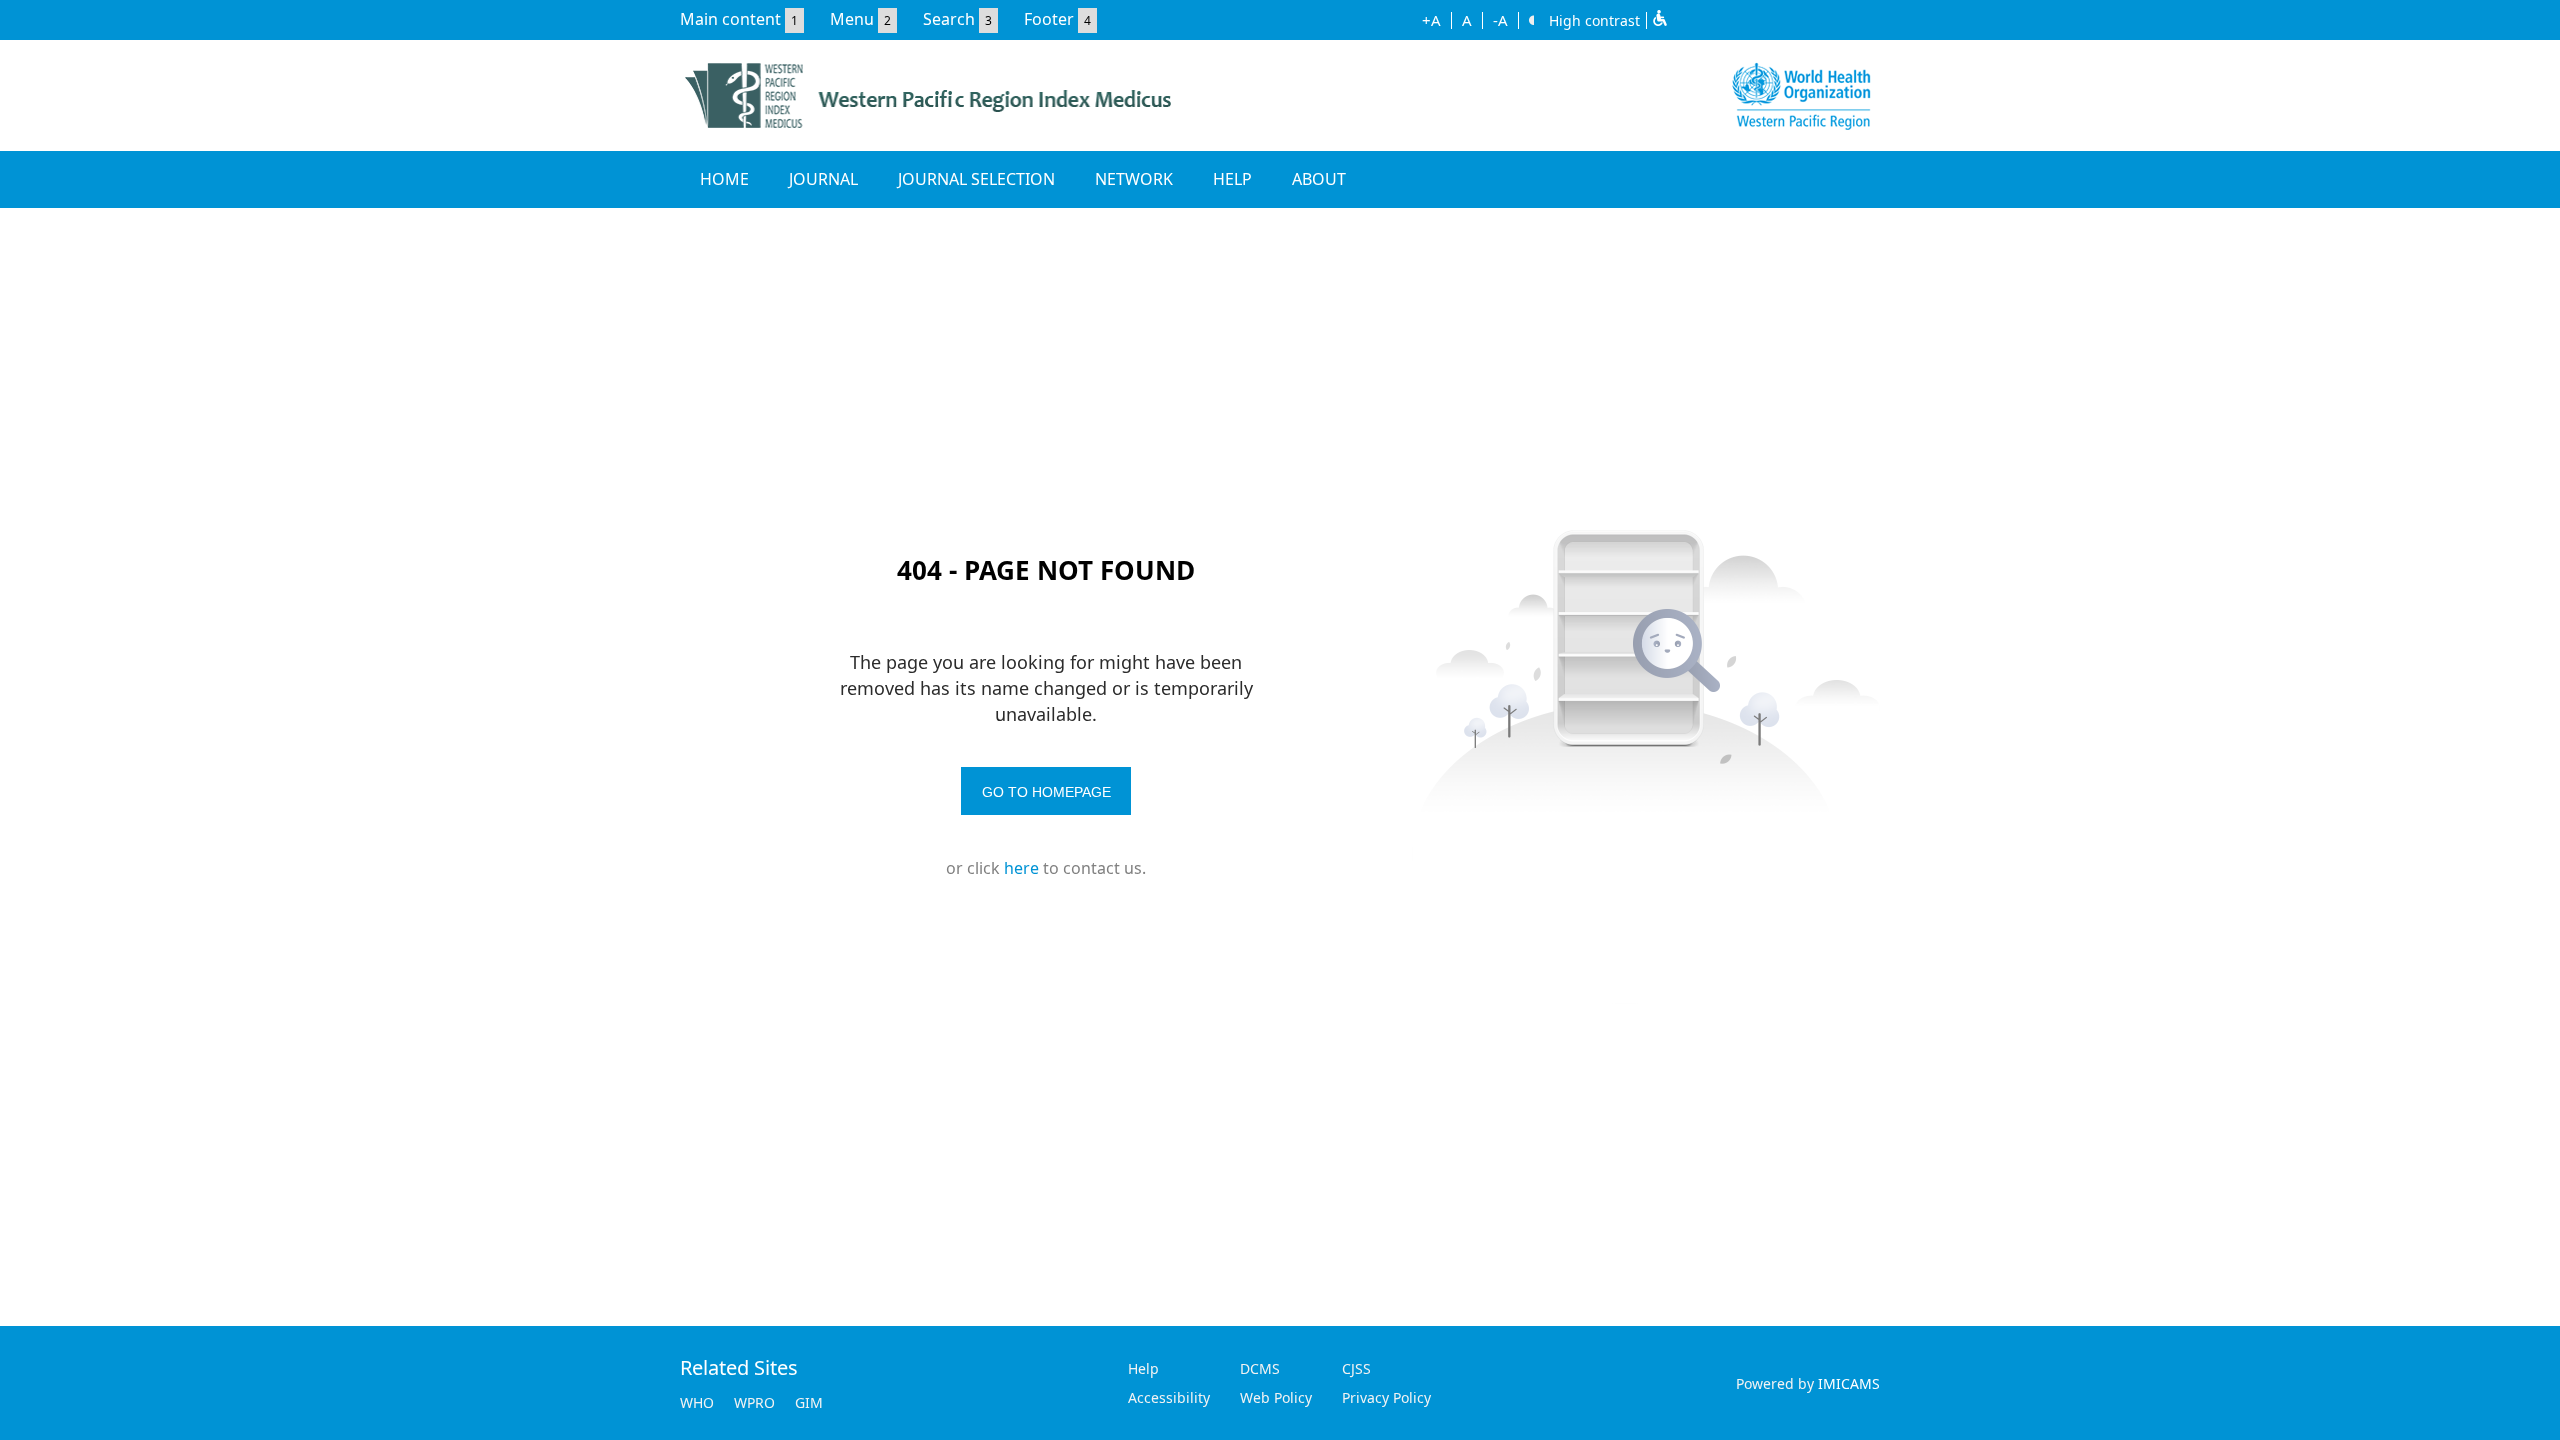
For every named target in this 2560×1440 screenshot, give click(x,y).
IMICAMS (1849, 1383)
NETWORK (1134, 179)
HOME (724, 179)
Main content (730, 19)
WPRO (754, 1402)
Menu (852, 19)
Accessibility (1169, 1397)
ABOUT (1319, 179)
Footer (1049, 19)
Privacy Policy (1386, 1397)
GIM (809, 1402)
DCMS (1260, 1368)
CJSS (1356, 1368)
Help (1143, 1368)
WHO (697, 1402)
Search (949, 19)
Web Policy (1276, 1397)
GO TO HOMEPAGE (1046, 792)
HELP (1232, 179)
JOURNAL (823, 179)
